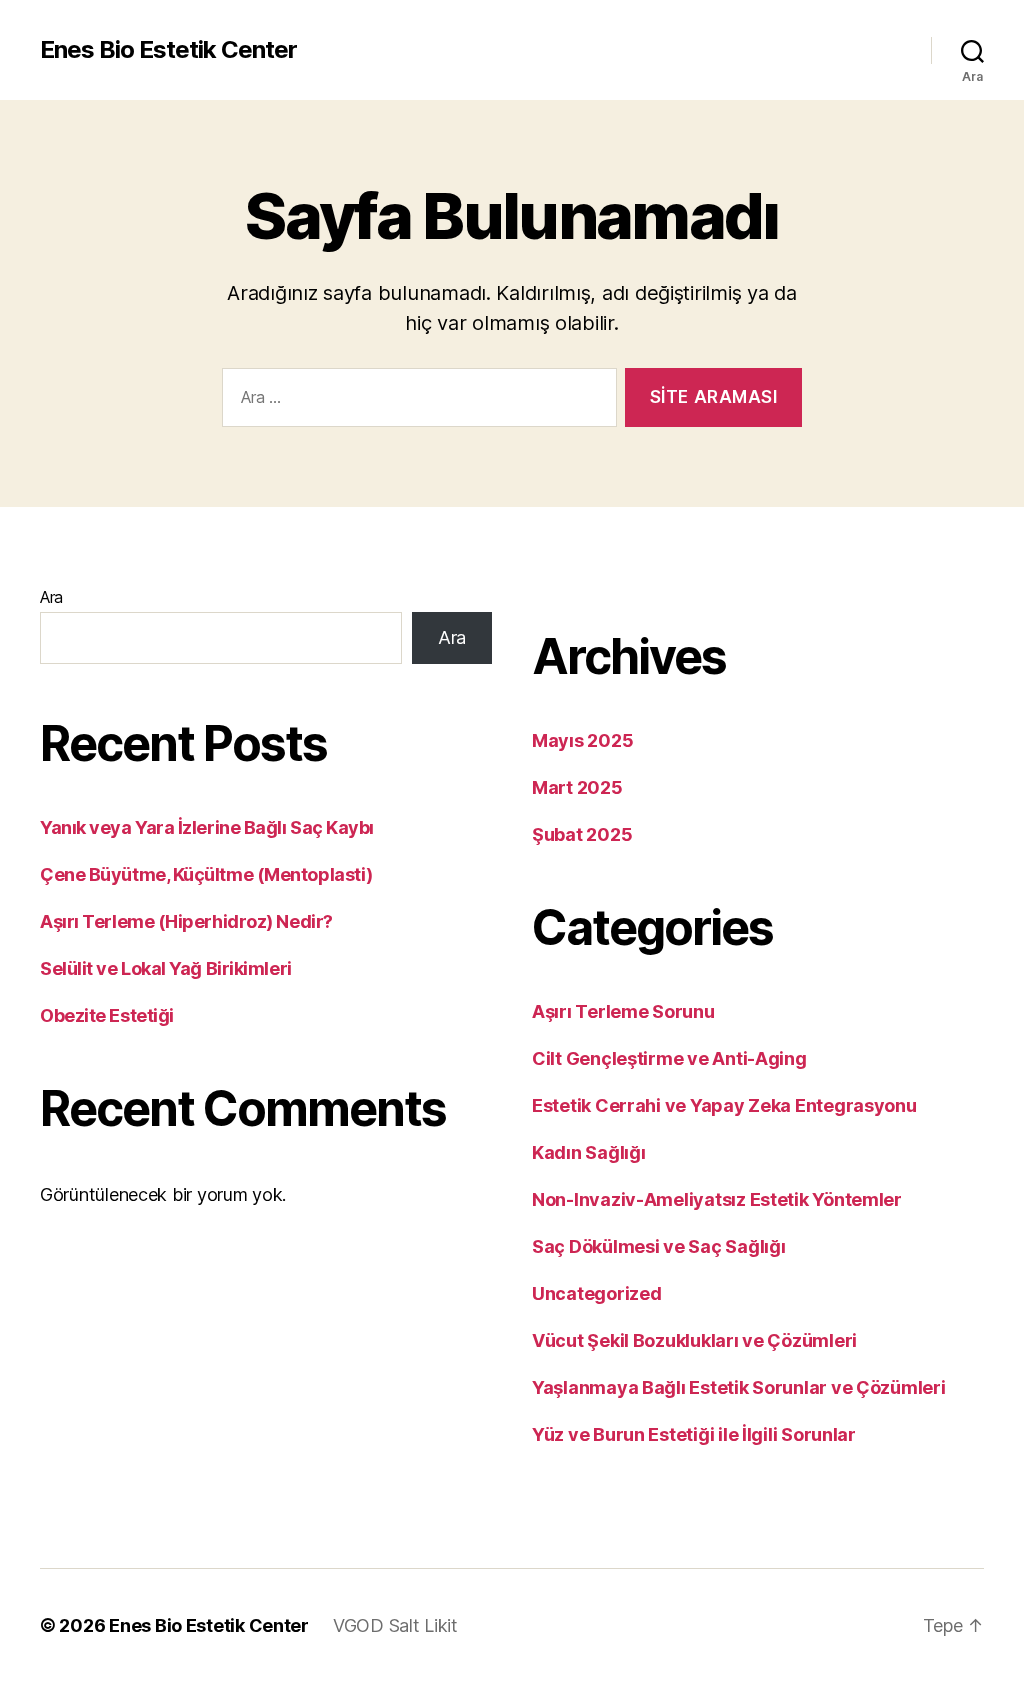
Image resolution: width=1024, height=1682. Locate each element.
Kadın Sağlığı (589, 1152)
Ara (51, 597)
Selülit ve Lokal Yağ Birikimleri (166, 968)
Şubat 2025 (582, 834)
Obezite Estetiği (107, 1015)
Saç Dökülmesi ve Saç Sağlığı (658, 1246)
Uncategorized (597, 1293)
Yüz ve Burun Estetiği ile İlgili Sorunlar (694, 1434)
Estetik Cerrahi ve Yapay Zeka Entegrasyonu (724, 1105)
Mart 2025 (577, 787)
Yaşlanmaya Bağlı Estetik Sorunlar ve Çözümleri (739, 1387)
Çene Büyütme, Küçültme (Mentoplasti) (206, 874)
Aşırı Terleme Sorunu (623, 1011)
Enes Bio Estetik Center (168, 50)
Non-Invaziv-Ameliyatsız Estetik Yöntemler (717, 1199)
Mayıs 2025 (582, 740)
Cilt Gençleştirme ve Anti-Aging (669, 1058)
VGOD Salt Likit (395, 1625)
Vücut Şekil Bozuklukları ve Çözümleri (694, 1340)
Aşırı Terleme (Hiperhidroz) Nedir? (186, 921)
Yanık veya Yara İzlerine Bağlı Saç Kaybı (207, 827)
